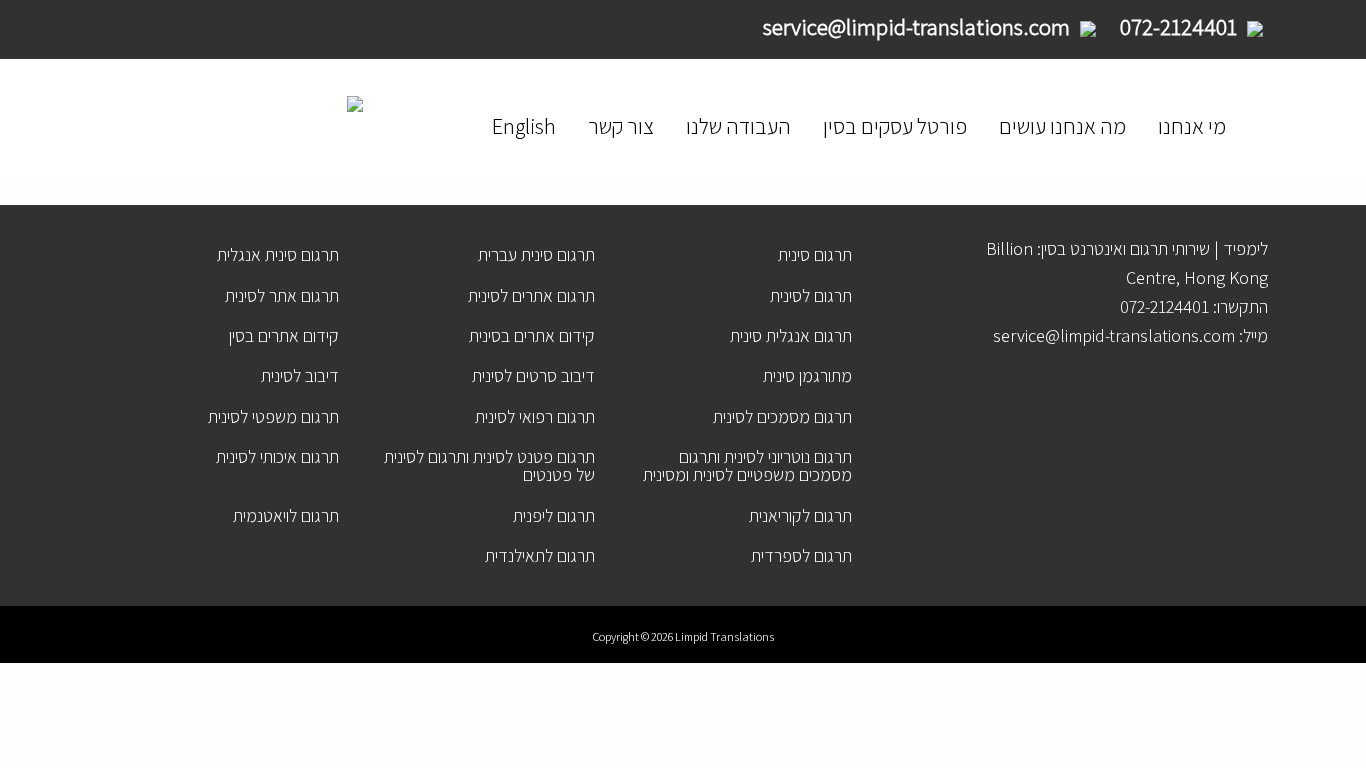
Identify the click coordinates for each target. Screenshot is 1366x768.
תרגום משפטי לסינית (273, 416)
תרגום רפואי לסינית (535, 416)
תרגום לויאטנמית (286, 515)
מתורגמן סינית (807, 375)
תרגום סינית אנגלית (278, 254)
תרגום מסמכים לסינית (782, 416)
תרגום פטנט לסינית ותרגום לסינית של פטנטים (489, 465)
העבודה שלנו (738, 126)
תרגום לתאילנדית (540, 555)
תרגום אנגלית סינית (791, 335)
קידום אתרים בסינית (532, 335)
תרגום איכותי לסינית (277, 456)
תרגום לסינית (811, 295)
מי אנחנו (1192, 126)
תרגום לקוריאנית (800, 515)
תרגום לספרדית (801, 555)
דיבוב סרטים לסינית (533, 375)
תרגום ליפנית (554, 515)
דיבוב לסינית (300, 375)
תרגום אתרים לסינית (531, 295)
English (524, 126)
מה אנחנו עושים (1062, 126)
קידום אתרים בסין (284, 335)
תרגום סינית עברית (536, 254)
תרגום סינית (815, 254)
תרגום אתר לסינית (282, 295)
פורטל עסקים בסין (895, 126)
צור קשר (621, 126)
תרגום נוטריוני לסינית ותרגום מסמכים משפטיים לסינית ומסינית (747, 465)
